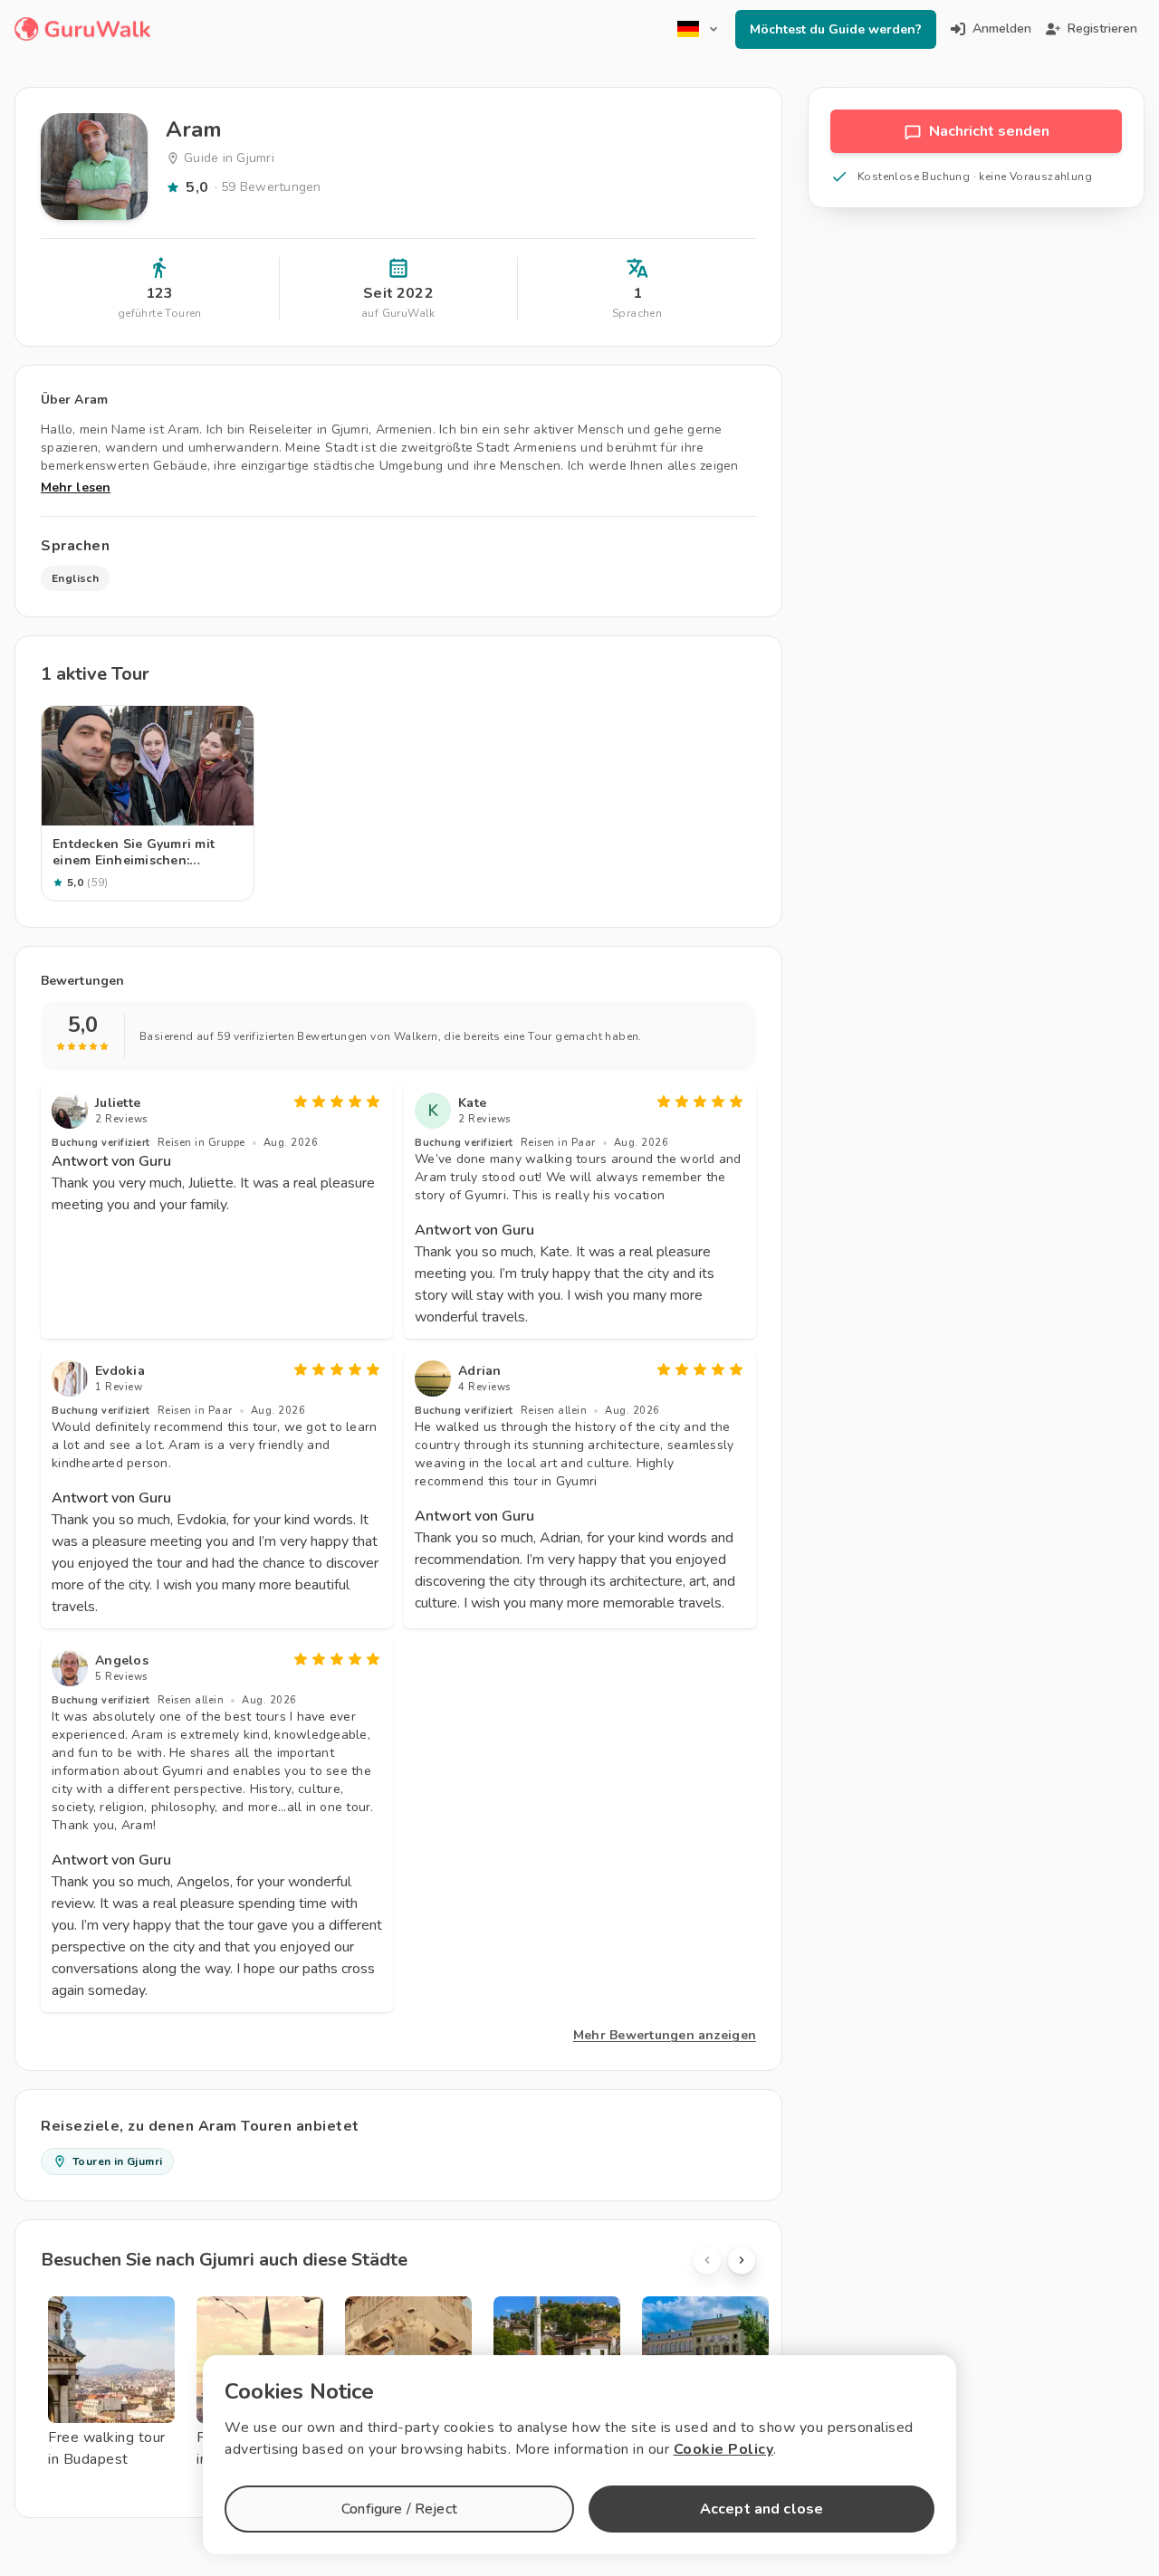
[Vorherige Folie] (707, 2260)
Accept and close (761, 2509)
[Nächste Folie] (742, 2260)
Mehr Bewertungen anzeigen (665, 2035)
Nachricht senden (989, 131)
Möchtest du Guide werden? (836, 29)
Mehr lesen (76, 487)
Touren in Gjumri (117, 2161)
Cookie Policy (724, 2449)
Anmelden (1002, 29)
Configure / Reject (399, 2509)
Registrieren (1102, 29)
